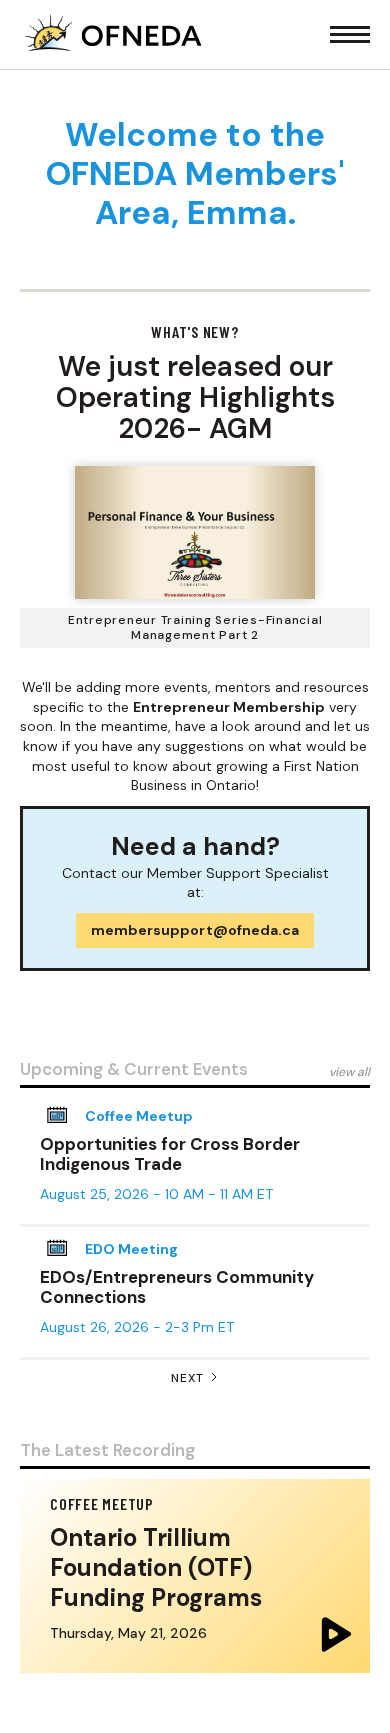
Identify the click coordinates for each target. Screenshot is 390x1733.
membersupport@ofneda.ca (195, 930)
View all (349, 1072)
